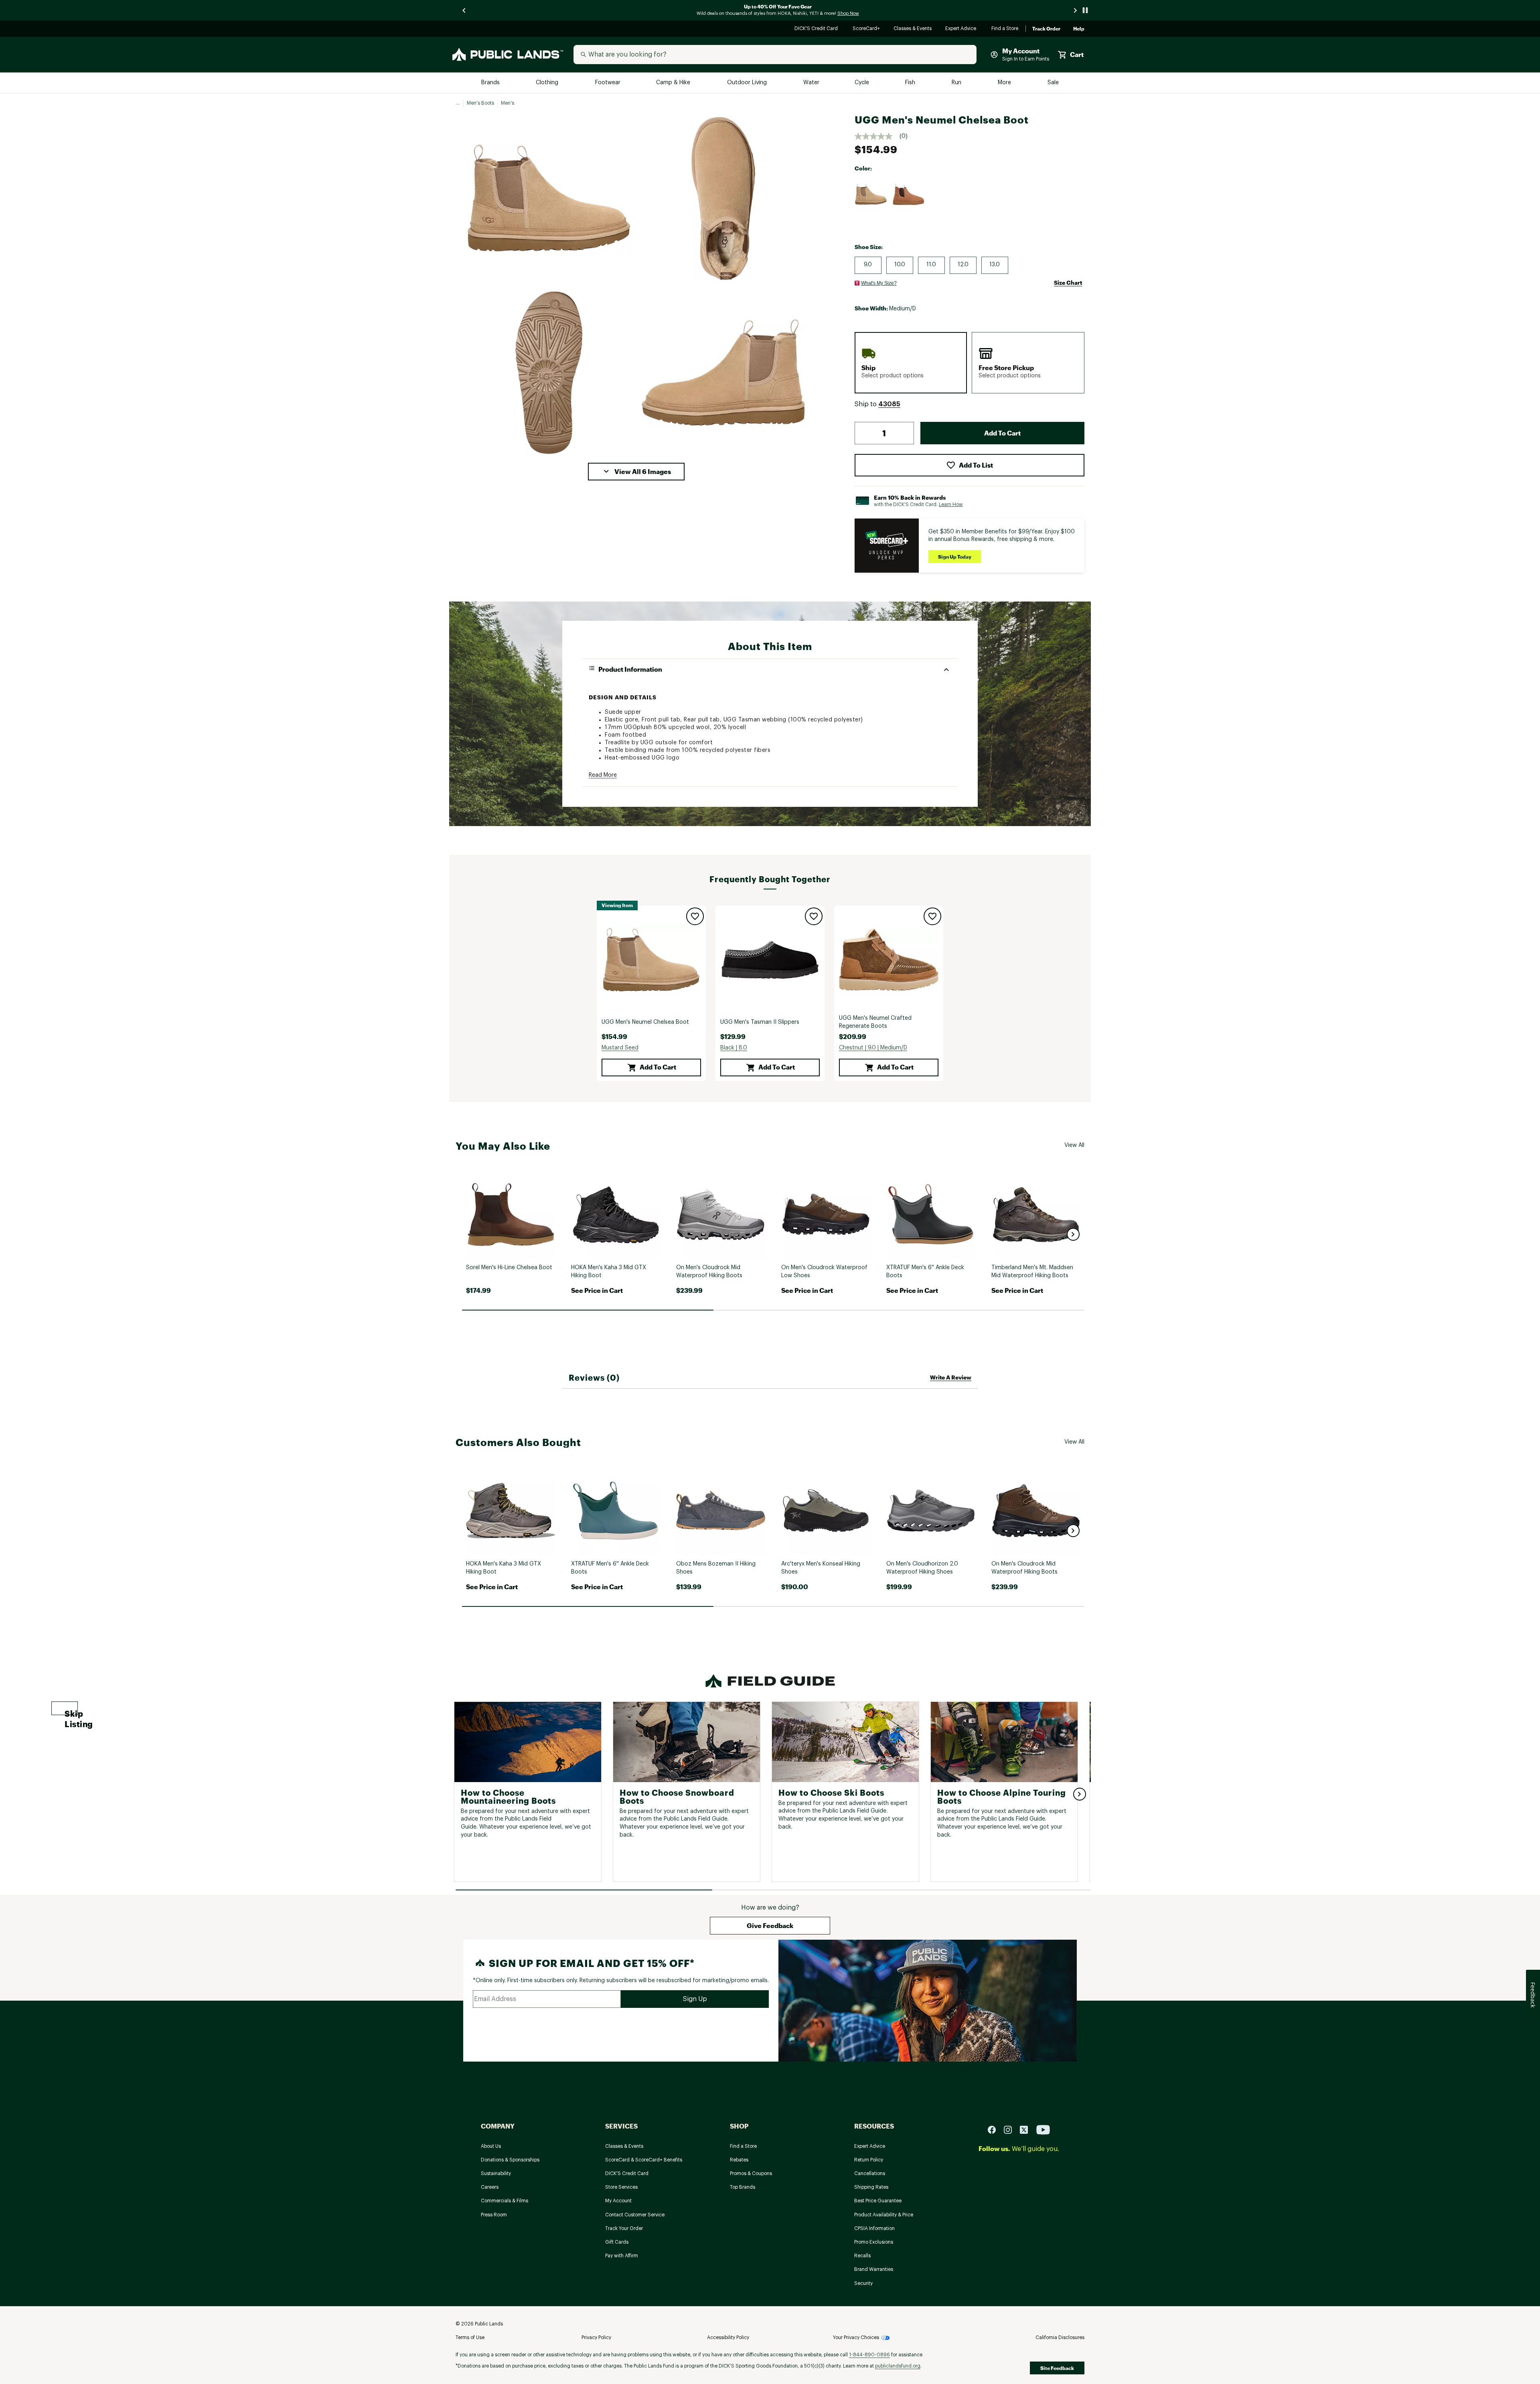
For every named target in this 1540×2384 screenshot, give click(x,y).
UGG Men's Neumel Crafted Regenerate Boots (875, 1022)
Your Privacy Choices (856, 2337)
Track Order (1046, 29)
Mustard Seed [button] (620, 1048)
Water (811, 83)
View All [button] (1074, 1145)
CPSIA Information (874, 2228)
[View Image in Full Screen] (549, 198)
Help (1079, 29)
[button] (636, 472)
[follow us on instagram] (1011, 2129)
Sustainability (496, 2173)
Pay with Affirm (622, 2256)
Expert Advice (962, 29)
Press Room (494, 2215)
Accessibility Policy (728, 2337)
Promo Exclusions (874, 2242)
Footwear (608, 83)
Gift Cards (617, 2242)
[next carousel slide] (1076, 10)
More (1005, 83)
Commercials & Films (505, 2201)
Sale (1053, 83)
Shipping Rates (871, 2187)
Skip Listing (71, 1712)
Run (957, 83)
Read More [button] (603, 775)
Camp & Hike (674, 83)
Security (863, 2283)
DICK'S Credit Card (817, 29)
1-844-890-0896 (869, 2355)
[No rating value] (877, 136)
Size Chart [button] (1068, 283)
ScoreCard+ (867, 29)
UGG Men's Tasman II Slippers (760, 1022)
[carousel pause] (1085, 10)
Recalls (862, 2256)
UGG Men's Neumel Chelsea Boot (645, 1022)
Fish (911, 83)
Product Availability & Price (884, 2215)
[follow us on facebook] (995, 2129)
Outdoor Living (748, 83)
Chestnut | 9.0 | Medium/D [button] (873, 1048)
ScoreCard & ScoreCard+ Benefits (644, 2160)
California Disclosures (1060, 2337)
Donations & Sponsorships (510, 2160)
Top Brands (743, 2187)
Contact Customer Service (635, 2215)
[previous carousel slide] (464, 10)
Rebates (739, 2160)
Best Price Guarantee (878, 2201)
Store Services (621, 2187)
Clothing (548, 83)
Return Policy (869, 2160)
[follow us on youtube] (1043, 2129)
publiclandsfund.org (898, 2366)
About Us (491, 2146)
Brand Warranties (874, 2269)
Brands (491, 83)
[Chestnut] (909, 194)
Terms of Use (470, 2337)
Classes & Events (913, 29)
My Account (618, 2201)
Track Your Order (624, 2228)
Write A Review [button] (951, 1377)
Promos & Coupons (751, 2173)
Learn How (951, 504)
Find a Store (1005, 29)
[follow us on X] (1027, 2129)
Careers (490, 2187)
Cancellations (870, 2173)
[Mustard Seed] (871, 194)
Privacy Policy (596, 2337)
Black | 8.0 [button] (734, 1048)
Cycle (862, 83)
